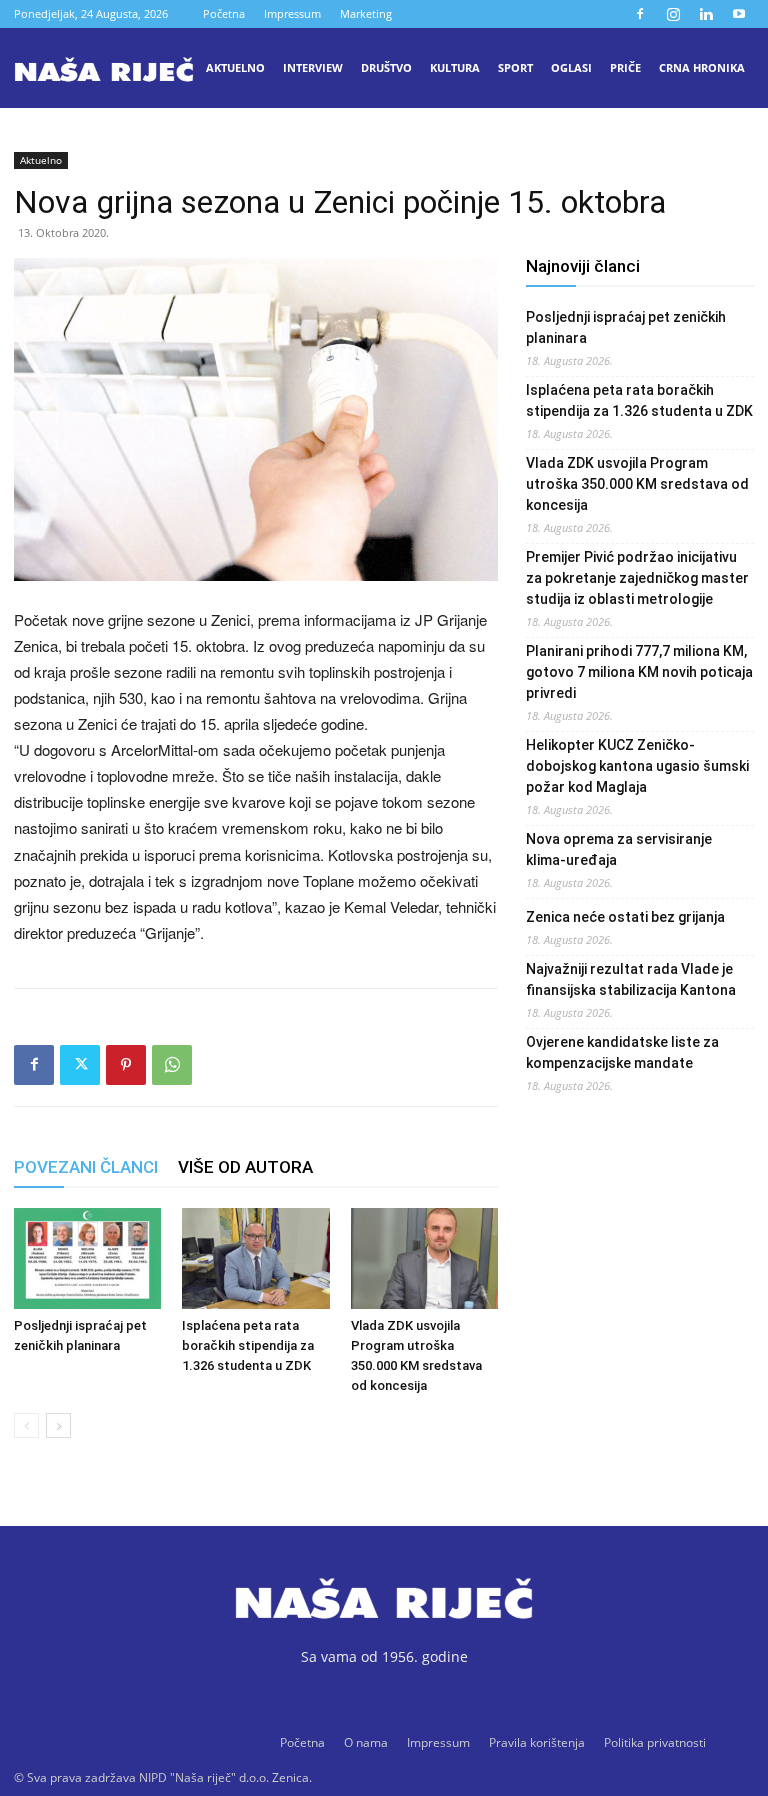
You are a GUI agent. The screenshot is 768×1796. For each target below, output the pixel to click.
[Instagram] (673, 14)
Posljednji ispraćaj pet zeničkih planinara (626, 327)
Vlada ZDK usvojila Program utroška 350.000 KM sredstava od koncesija (637, 484)
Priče (625, 67)
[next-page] (58, 1425)
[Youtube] (739, 14)
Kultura (455, 67)
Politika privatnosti (655, 1742)
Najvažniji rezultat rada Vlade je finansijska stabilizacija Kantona (631, 979)
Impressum (292, 13)
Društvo (386, 67)
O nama (366, 1742)
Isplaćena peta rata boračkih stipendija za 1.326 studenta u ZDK (248, 1345)
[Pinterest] (126, 1065)
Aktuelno (235, 67)
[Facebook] (640, 14)
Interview (313, 67)
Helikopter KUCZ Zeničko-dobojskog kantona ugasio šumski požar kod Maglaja (637, 766)
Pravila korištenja (537, 1742)
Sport (515, 67)
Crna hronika (702, 67)
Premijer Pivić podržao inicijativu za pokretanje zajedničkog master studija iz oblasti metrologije (637, 578)
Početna (224, 13)
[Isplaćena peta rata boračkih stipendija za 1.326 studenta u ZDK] (255, 1258)
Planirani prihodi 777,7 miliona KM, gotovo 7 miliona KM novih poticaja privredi (639, 672)
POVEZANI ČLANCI (86, 1167)
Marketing (366, 13)
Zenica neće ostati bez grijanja (625, 917)
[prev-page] (26, 1425)
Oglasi (571, 67)
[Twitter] (80, 1065)
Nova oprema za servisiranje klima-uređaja (619, 849)
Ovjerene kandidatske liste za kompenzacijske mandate (622, 1052)
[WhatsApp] (172, 1065)
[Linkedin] (706, 14)
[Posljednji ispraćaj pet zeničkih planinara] (87, 1258)
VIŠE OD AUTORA (245, 1167)
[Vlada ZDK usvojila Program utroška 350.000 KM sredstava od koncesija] (424, 1258)
